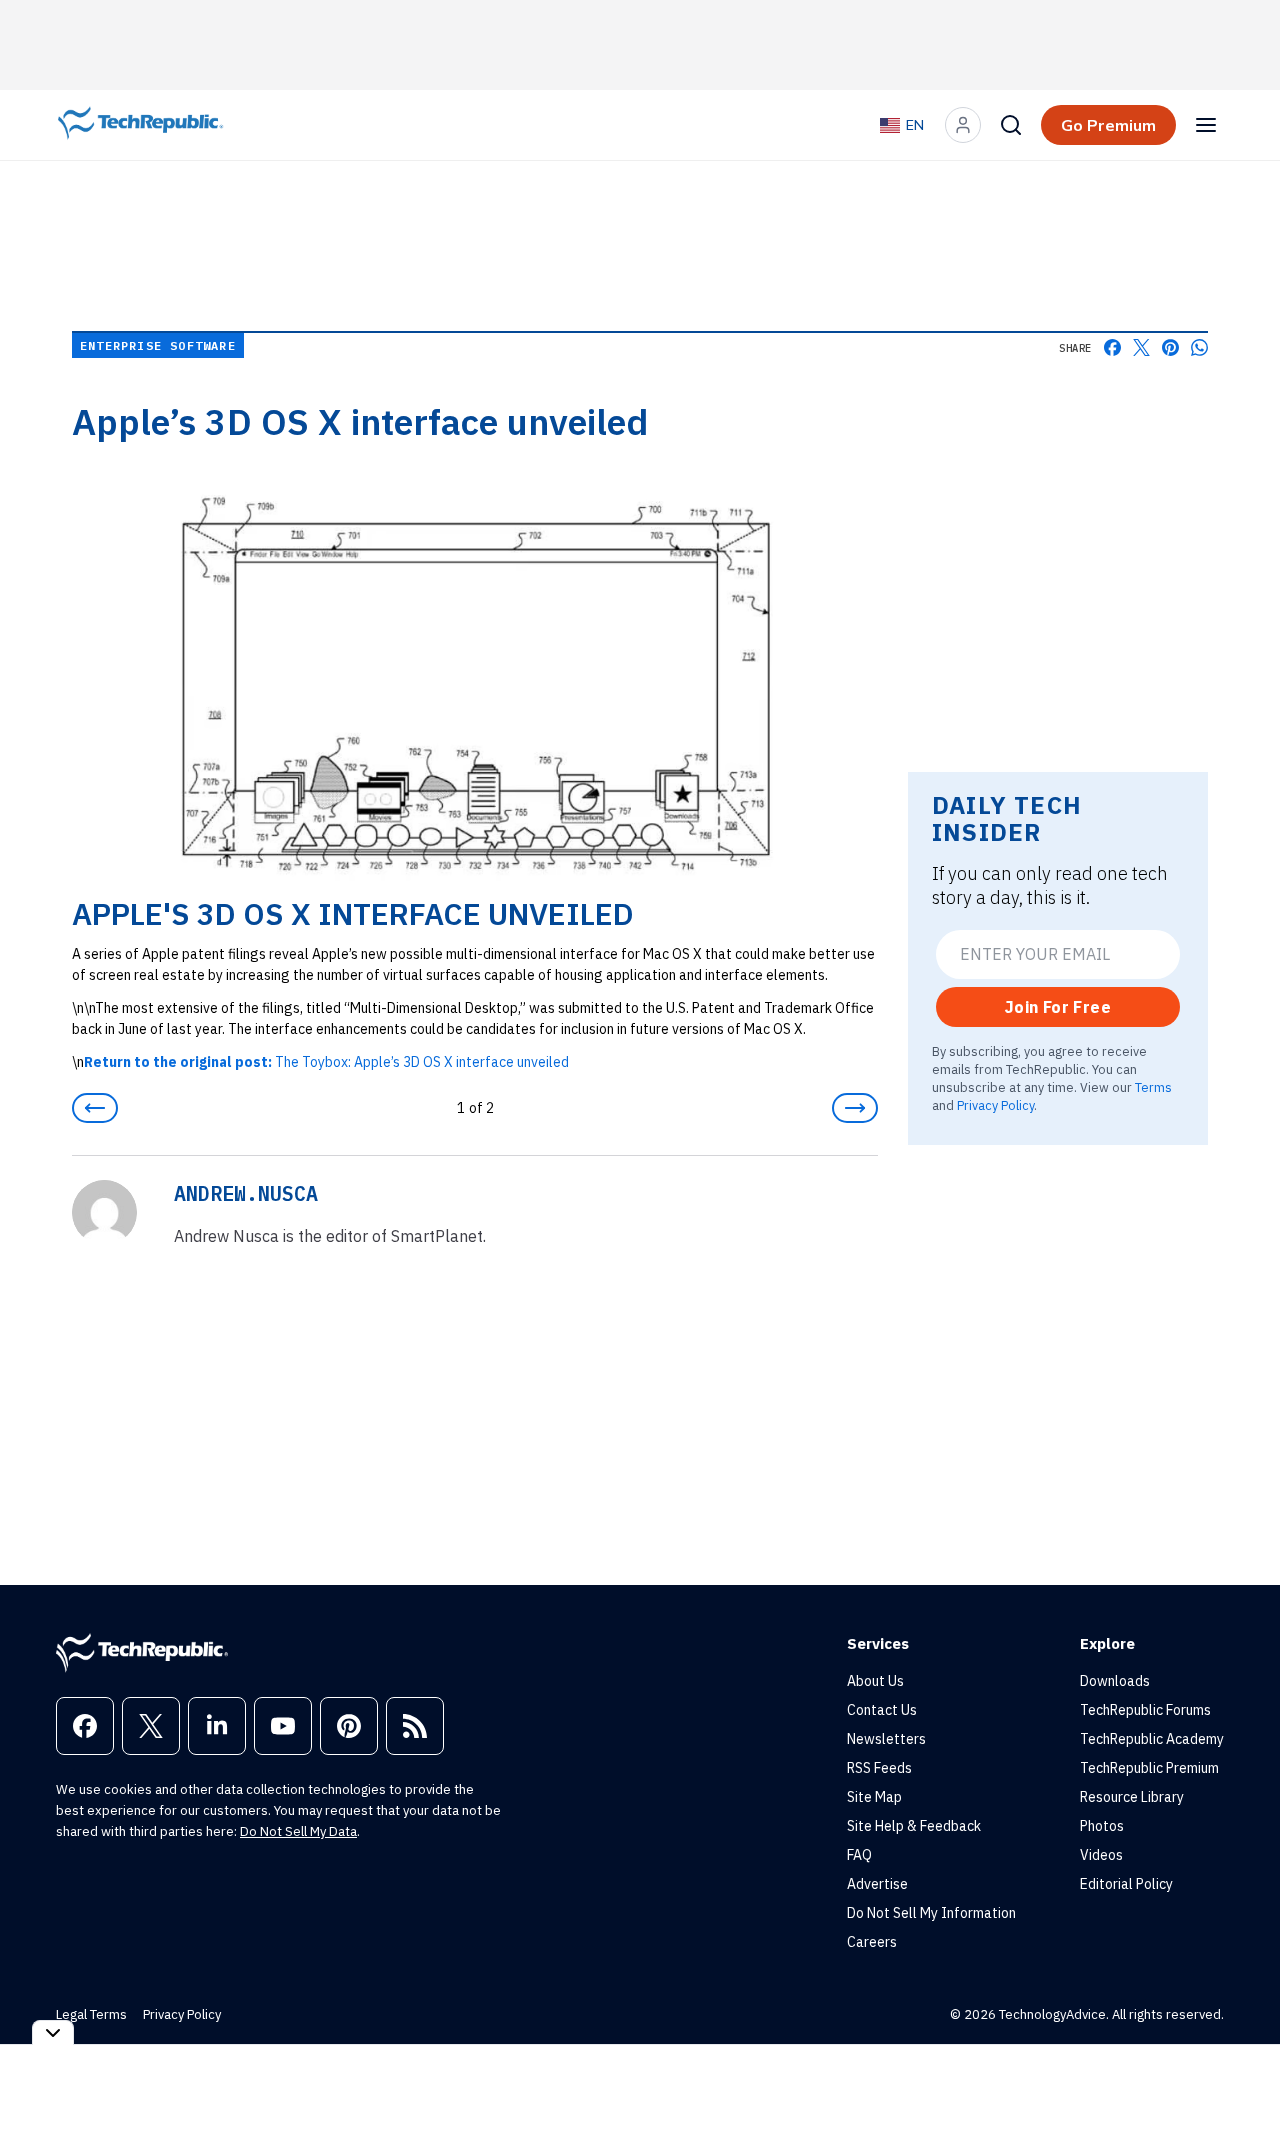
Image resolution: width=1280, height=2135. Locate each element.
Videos (1101, 1855)
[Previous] (95, 1108)
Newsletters (886, 1739)
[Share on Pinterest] (1170, 347)
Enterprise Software (158, 345)
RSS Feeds (879, 1768)
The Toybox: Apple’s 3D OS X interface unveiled (326, 1062)
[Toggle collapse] (53, 2032)
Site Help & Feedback (914, 1826)
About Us (875, 1681)
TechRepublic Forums (1145, 1710)
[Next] (855, 1108)
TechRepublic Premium (1149, 1768)
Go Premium (1108, 125)
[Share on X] (1141, 347)
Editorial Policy (1126, 1884)
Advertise (877, 1884)
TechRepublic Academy (1152, 1739)
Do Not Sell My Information (931, 1913)
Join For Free (1058, 1007)
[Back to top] (1240, 2074)
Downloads (1115, 1681)
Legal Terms (91, 2014)
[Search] (1011, 125)
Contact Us (882, 1710)
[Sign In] (963, 125)
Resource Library (1132, 1797)
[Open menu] (1206, 125)
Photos (1102, 1826)
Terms (1153, 1087)
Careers (872, 1942)
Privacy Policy (995, 1105)
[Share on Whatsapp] (1199, 347)
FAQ (859, 1855)
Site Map (874, 1797)
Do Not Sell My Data (298, 1831)
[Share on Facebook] (1112, 347)
